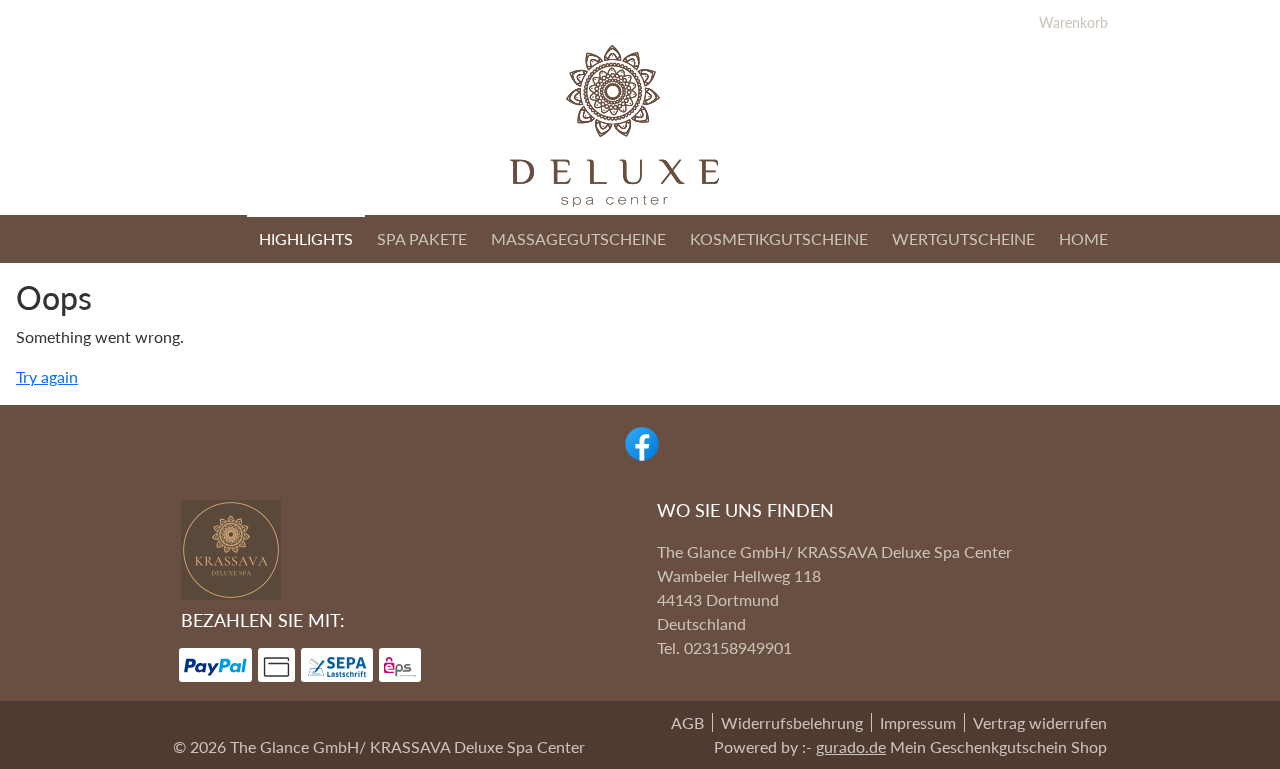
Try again (47, 376)
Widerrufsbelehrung (792, 722)
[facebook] (640, 442)
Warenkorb (1073, 22)
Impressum (918, 722)
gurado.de (851, 746)
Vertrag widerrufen (1040, 722)
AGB (687, 722)
